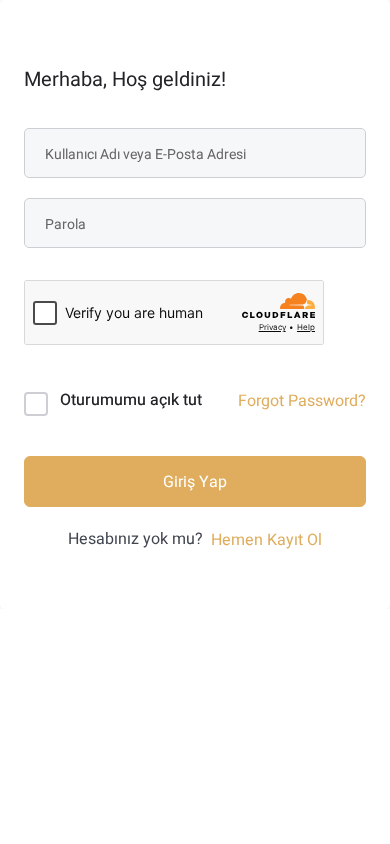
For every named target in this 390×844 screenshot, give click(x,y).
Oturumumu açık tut (131, 400)
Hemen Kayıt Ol (266, 540)
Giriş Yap (195, 482)
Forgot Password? (302, 401)
